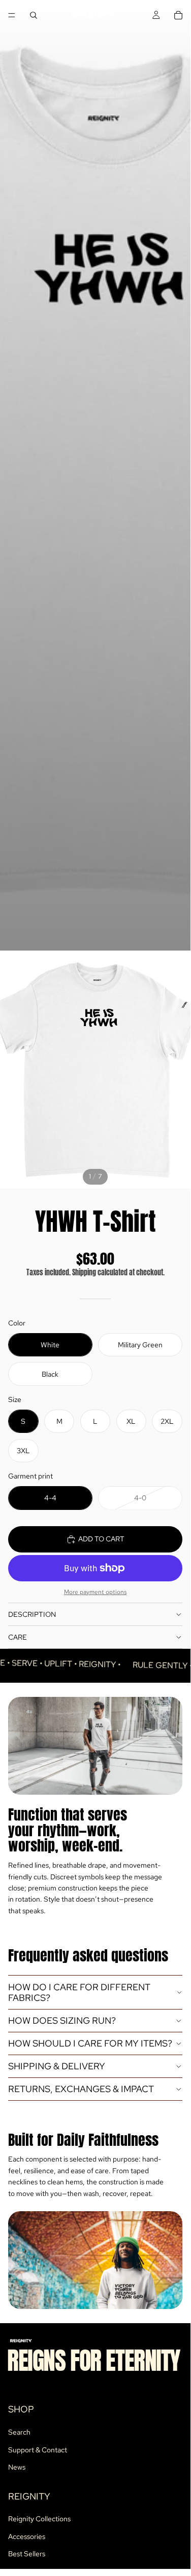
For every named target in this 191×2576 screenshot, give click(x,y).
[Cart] (178, 15)
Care (18, 1637)
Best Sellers (27, 2554)
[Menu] (12, 15)
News (17, 2467)
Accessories (27, 2536)
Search (19, 2432)
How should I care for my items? (90, 2043)
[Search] (34, 15)
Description (32, 1614)
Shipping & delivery (57, 2066)
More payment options (95, 1592)
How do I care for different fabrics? (79, 1993)
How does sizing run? (62, 2020)
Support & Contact (38, 2450)
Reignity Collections (39, 2519)
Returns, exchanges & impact (81, 2089)
